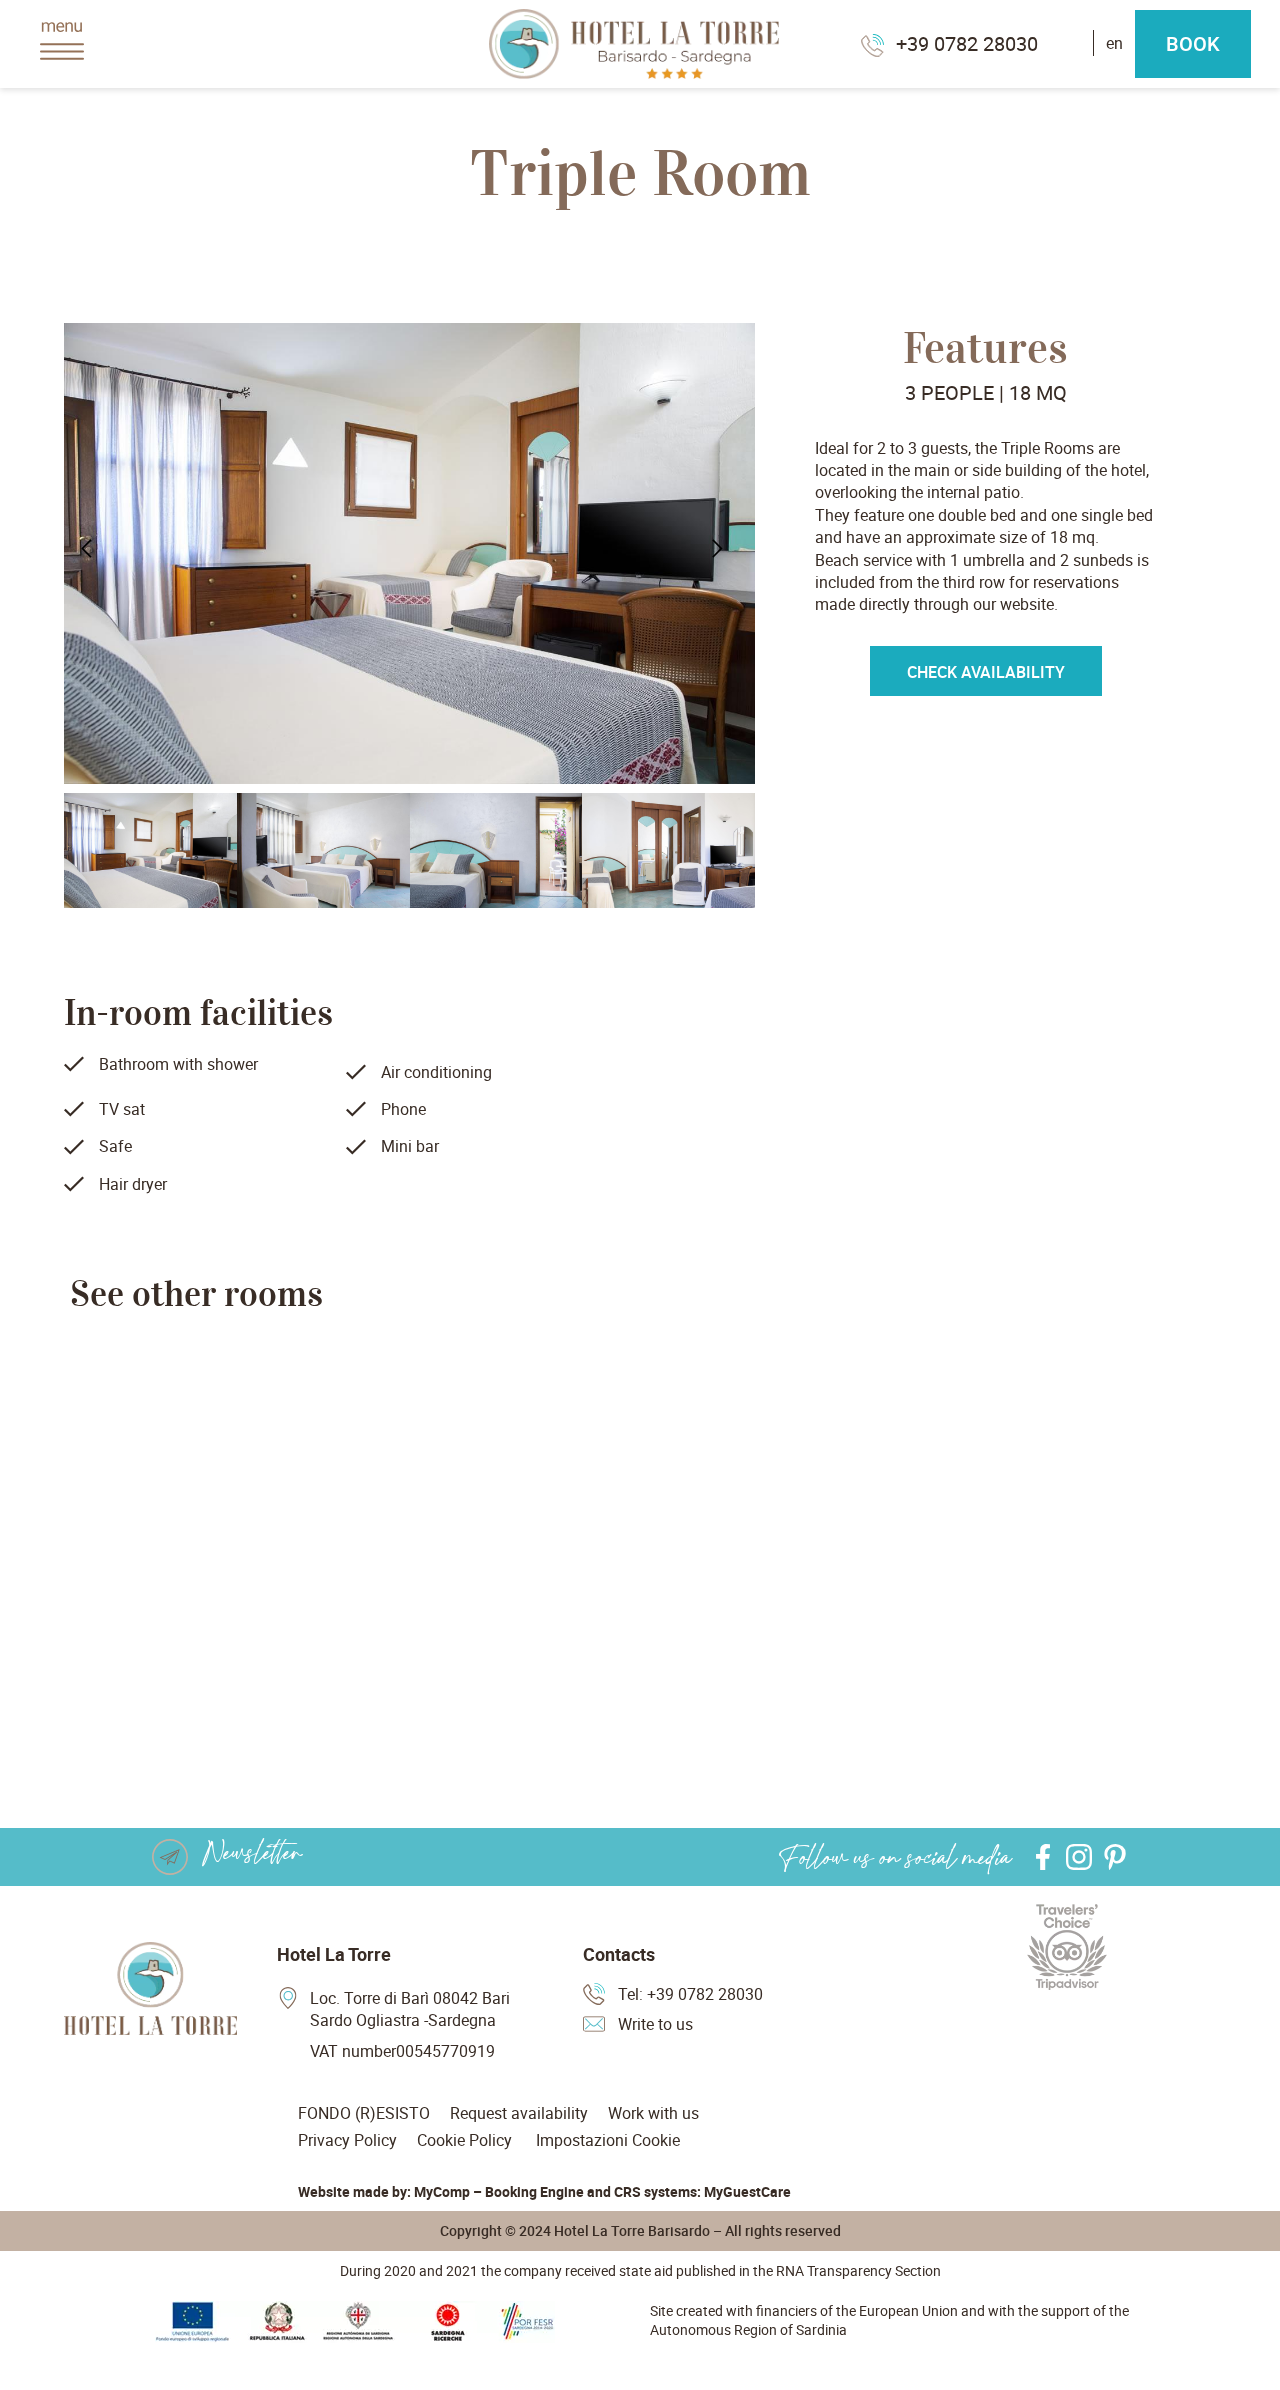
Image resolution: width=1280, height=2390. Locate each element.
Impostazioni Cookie (608, 2140)
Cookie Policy (464, 2140)
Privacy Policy (347, 2140)
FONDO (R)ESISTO (364, 2113)
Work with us (653, 2113)
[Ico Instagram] (1079, 1857)
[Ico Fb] (1043, 1857)
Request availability (519, 2113)
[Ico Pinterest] (1115, 1857)
